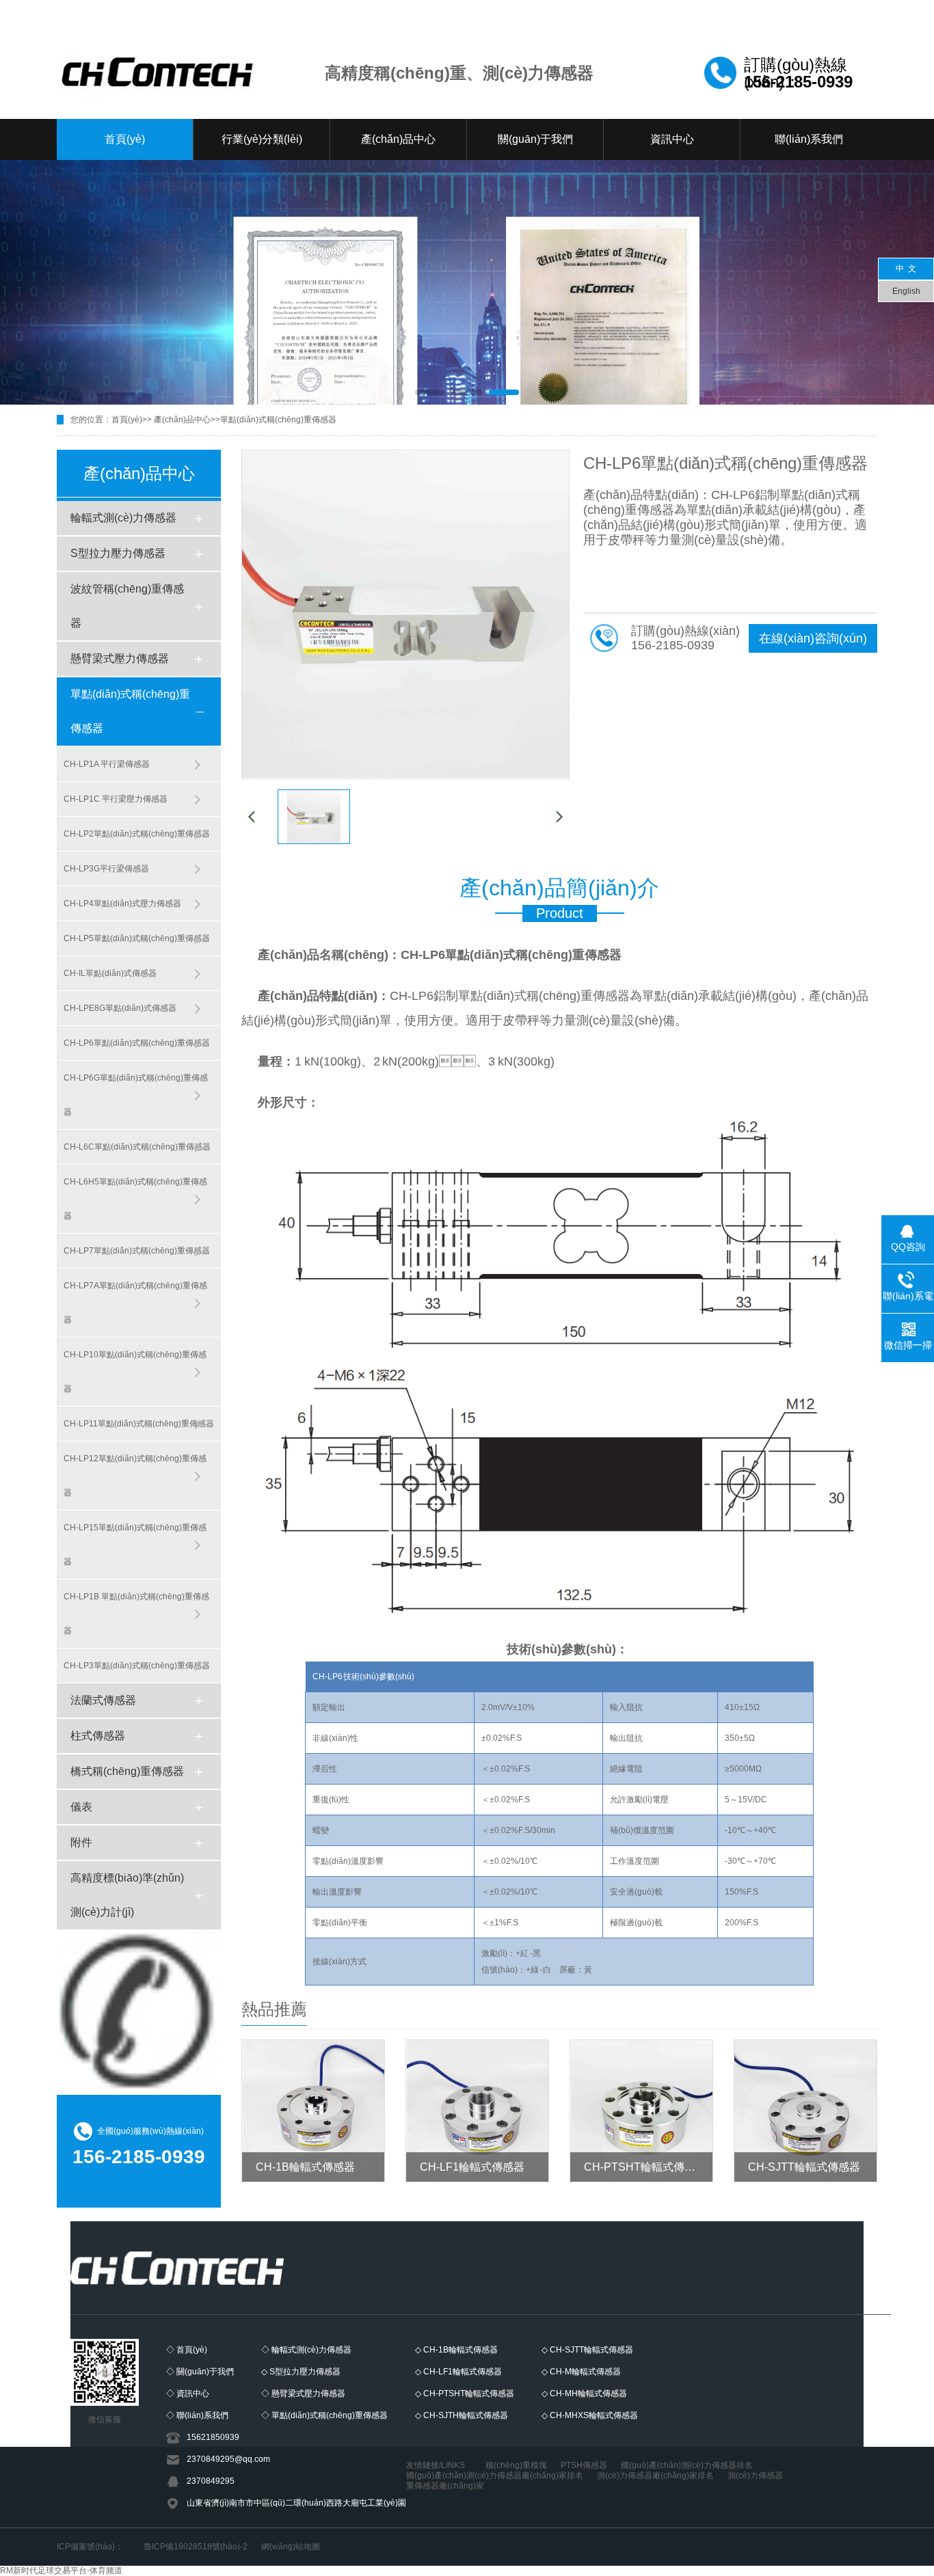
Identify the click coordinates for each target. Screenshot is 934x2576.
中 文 (906, 269)
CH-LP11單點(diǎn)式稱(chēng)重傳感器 (139, 1424)
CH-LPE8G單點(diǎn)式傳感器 (120, 1008)
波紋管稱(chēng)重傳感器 (127, 606)
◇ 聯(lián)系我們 (197, 2415)
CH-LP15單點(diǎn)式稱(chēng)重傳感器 (135, 1545)
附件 (81, 1842)
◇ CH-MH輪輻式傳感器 (584, 2394)
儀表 (81, 1807)
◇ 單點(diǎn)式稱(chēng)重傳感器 (324, 2415)
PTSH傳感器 (584, 2465)
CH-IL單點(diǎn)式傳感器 (110, 973)
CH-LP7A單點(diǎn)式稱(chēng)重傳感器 (135, 1303)
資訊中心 (672, 139)
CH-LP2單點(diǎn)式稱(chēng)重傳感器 (137, 834)
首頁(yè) (125, 139)
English (906, 291)
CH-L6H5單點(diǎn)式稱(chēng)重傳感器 (135, 1199)
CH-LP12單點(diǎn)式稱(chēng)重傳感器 (135, 1476)
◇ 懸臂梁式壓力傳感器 (303, 2394)
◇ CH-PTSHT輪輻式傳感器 (465, 2394)
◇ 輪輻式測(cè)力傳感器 (306, 2350)
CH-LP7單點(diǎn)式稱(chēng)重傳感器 (137, 1251)
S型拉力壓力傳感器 (118, 553)
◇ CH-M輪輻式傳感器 (581, 2372)
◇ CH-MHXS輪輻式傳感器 (590, 2415)
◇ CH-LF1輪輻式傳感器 (458, 2372)
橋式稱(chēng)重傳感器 (127, 1771)
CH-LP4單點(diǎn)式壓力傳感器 (122, 904)
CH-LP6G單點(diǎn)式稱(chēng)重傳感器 (136, 1095)
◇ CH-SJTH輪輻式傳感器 (462, 2415)
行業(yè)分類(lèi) (262, 139)
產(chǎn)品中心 (398, 139)
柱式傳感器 (98, 1736)
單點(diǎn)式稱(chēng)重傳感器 (278, 420)
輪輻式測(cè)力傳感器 (123, 518)
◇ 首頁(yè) (187, 2350)
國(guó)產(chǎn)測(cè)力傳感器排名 (687, 2465)
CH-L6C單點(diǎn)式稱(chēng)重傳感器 (137, 1147)
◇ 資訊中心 (188, 2394)
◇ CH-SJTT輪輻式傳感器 (587, 2350)
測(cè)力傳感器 (755, 2476)
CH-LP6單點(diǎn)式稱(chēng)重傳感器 (137, 1043)
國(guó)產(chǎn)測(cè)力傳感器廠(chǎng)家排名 (495, 2476)
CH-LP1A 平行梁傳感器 (107, 764)
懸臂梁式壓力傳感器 (120, 659)
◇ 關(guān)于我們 (200, 2372)
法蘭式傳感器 (103, 1700)
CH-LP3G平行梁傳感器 (106, 869)
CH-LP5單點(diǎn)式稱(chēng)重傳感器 (137, 938)
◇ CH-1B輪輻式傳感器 (456, 2350)
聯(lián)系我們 (809, 139)
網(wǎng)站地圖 (291, 2547)
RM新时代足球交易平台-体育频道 (61, 2571)
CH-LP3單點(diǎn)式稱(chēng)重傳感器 (137, 1666)
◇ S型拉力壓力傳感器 (301, 2372)
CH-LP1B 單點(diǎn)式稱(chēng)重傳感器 (136, 1614)
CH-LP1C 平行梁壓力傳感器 (116, 799)
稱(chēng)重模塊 (516, 2465)
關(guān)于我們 (535, 139)
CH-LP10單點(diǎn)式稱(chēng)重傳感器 (135, 1372)
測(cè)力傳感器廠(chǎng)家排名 (655, 2476)
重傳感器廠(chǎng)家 (445, 2486)
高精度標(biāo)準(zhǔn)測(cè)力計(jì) (127, 1895)
